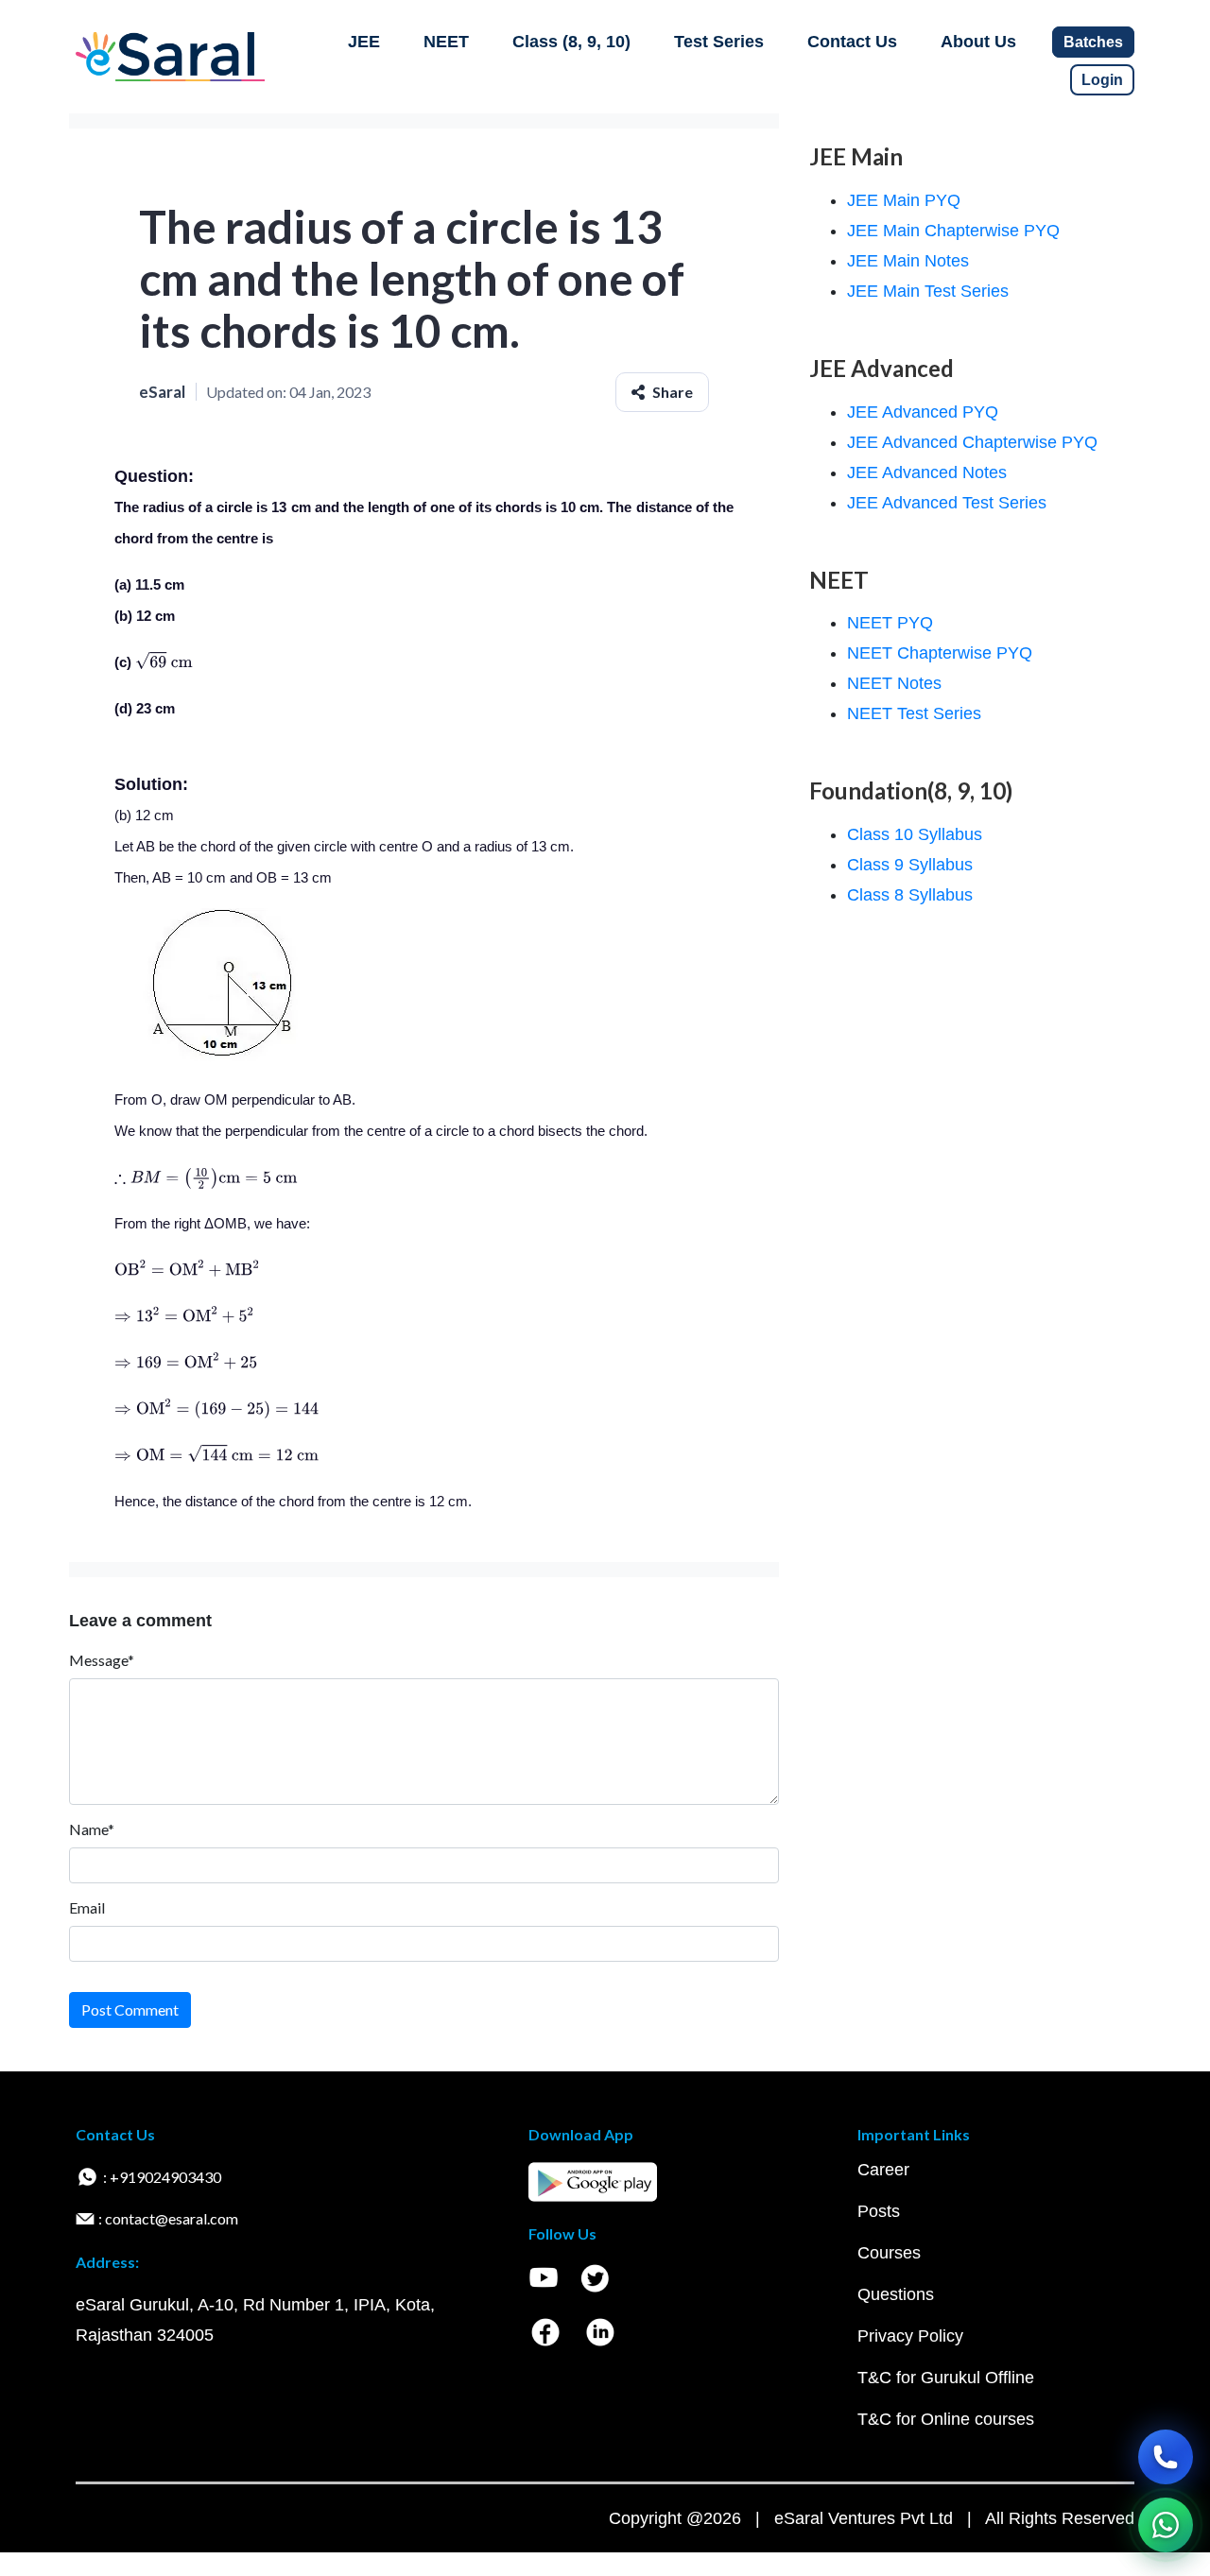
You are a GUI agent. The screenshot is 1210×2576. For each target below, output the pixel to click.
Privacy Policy (910, 2336)
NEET (446, 42)
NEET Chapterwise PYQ (940, 653)
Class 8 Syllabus (910, 895)
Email (87, 1907)
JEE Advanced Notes (927, 472)
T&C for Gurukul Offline (946, 2378)
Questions (896, 2294)
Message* (102, 1660)
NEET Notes (894, 683)
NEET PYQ (890, 623)
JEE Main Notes (908, 261)
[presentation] (164, 662)
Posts (879, 2211)
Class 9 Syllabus (910, 865)
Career (883, 2170)
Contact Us (852, 42)
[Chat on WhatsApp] (1166, 2525)
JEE (364, 42)
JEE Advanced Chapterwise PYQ (972, 442)
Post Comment (130, 2009)
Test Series (719, 42)
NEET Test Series (914, 713)
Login (1102, 80)
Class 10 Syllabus (915, 834)
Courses (889, 2253)
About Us (978, 42)
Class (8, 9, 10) (571, 42)
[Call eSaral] (1166, 2457)
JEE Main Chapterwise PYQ (953, 231)
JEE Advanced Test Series (947, 503)
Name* (92, 1829)
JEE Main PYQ (904, 200)
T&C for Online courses (946, 2419)
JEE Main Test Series (928, 291)
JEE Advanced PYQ (923, 412)
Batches (1093, 42)
